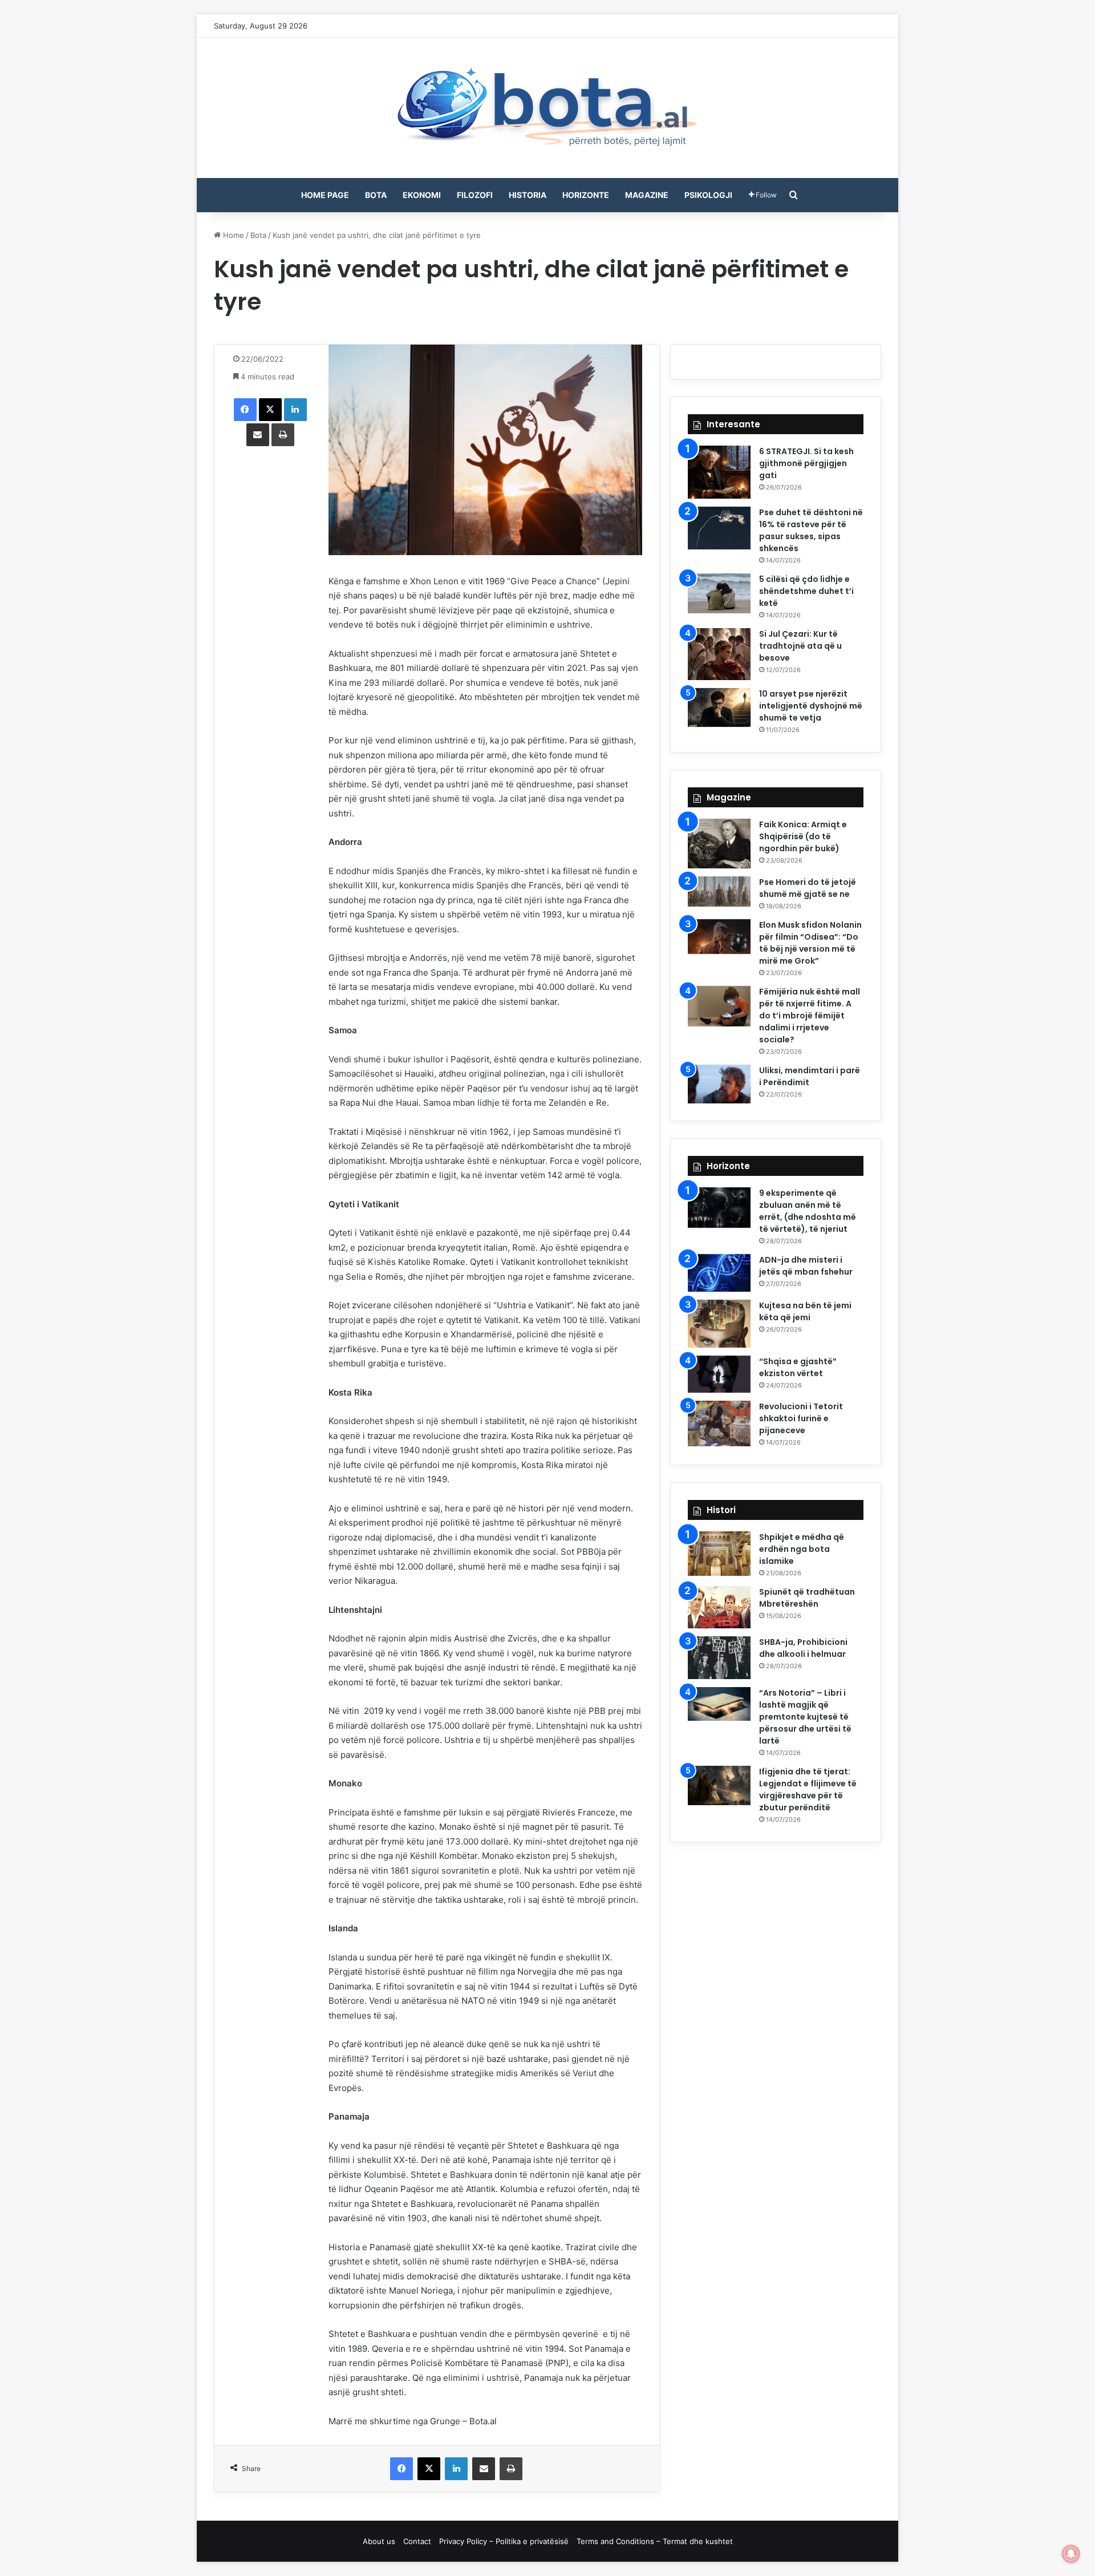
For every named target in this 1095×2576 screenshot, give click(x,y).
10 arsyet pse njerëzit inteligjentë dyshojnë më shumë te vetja (811, 706)
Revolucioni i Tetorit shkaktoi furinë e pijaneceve (801, 1418)
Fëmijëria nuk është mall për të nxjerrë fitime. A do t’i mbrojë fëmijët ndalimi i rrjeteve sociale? (810, 1016)
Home (232, 235)
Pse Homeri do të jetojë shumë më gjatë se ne (808, 888)
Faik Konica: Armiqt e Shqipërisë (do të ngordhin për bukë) (803, 836)
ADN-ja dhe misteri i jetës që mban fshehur (806, 1266)
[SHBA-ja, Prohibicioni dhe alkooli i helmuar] (719, 1658)
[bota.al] (547, 108)
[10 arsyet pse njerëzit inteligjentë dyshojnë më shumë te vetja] (719, 707)
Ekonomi (422, 195)
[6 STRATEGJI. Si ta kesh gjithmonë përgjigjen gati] (719, 472)
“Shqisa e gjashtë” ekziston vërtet (798, 1367)
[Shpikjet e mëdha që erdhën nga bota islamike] (719, 1554)
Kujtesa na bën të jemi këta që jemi (805, 1311)
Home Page (325, 195)
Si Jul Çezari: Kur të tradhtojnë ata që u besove (800, 646)
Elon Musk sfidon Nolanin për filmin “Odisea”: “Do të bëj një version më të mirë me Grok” (810, 943)
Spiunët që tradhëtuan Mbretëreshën (807, 1598)
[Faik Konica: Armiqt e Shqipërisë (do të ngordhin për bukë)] (719, 844)
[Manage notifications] (1071, 2554)
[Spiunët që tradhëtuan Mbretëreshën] (719, 1607)
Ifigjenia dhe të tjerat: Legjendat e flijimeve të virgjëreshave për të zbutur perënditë (808, 1790)
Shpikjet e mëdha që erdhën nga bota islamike (802, 1549)
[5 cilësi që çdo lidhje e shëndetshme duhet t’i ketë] (719, 593)
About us (379, 2541)
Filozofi (475, 195)
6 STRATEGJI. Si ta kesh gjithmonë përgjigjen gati (806, 463)
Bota (376, 195)
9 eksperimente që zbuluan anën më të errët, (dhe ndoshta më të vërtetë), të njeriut (808, 1211)
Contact (417, 2541)
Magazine (647, 195)
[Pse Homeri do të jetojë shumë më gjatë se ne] (719, 891)
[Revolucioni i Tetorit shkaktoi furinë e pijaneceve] (719, 1423)
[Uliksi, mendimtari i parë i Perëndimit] (719, 1084)
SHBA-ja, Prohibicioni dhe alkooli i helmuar (803, 1648)
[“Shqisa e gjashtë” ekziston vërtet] (719, 1374)
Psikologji (708, 195)
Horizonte (586, 195)
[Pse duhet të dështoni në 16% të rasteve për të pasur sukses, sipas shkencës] (719, 528)
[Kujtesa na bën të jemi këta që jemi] (719, 1324)
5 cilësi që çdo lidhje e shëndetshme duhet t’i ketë (806, 591)
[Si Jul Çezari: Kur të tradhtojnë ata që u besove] (719, 654)
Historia (528, 195)
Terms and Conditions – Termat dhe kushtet (655, 2541)
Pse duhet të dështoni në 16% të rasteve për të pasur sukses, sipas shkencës (811, 530)
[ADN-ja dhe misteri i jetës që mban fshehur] (719, 1273)
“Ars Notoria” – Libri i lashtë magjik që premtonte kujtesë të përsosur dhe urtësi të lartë (805, 1717)
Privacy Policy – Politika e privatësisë (504, 2541)
